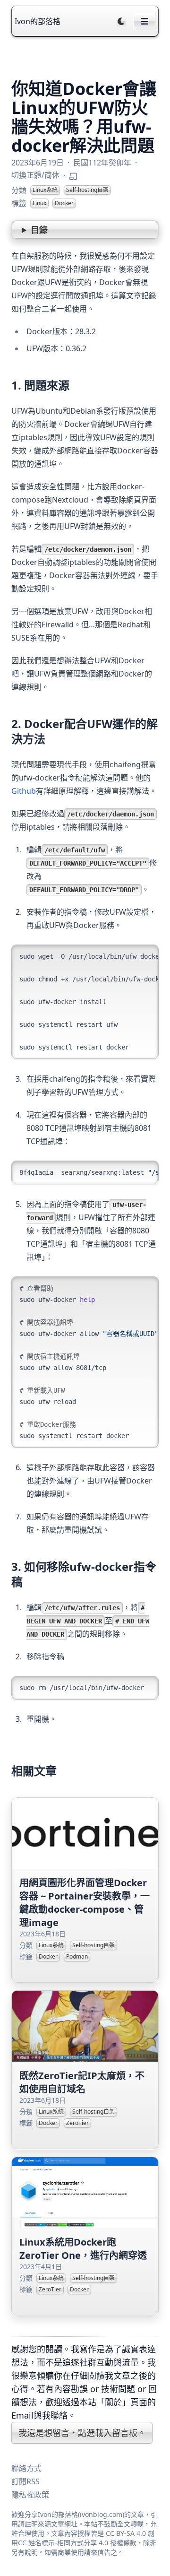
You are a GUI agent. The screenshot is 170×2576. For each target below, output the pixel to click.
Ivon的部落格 (38, 21)
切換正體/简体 (35, 175)
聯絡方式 (26, 2468)
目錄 (39, 230)
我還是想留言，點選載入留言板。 (82, 2433)
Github (24, 791)
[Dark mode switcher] (121, 21)
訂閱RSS (25, 2481)
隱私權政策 (30, 2495)
